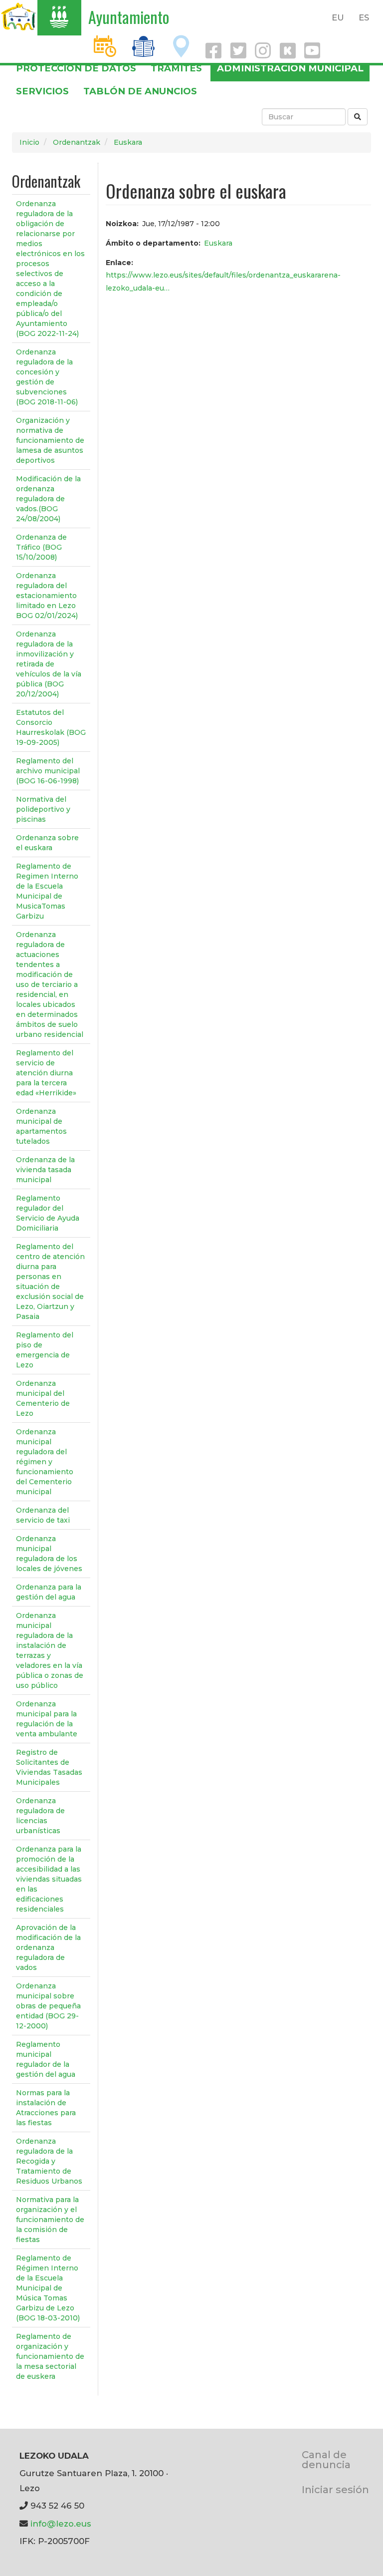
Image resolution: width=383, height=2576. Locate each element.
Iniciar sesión (335, 2489)
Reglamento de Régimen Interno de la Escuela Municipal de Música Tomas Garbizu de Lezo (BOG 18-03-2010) (48, 2288)
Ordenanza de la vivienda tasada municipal (45, 1170)
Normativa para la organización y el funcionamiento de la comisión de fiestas (50, 2220)
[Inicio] (19, 16)
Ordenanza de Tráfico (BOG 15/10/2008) (41, 547)
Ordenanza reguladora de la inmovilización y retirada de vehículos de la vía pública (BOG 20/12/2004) (49, 664)
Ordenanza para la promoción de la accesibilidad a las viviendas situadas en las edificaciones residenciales (49, 1879)
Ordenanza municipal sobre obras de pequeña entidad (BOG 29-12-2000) (48, 2006)
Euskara (128, 142)
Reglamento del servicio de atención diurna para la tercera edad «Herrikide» (46, 1073)
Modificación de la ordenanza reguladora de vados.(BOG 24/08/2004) (48, 499)
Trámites (176, 68)
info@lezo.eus (61, 2524)
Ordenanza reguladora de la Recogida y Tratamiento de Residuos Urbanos (49, 2161)
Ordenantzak (77, 142)
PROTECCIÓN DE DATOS (76, 68)
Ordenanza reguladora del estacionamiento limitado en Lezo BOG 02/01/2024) (47, 596)
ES (364, 17)
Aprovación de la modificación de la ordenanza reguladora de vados (48, 1947)
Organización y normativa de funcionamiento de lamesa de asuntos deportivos (50, 440)
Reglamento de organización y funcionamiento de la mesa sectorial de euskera (50, 2356)
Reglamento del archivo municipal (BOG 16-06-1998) (48, 771)
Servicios (42, 91)
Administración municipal (290, 68)
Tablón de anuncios (140, 91)
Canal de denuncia (326, 2459)
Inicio (29, 142)
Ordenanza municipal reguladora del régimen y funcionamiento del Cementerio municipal (45, 1462)
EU (338, 17)
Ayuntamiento (129, 17)
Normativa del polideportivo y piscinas (43, 809)
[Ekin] (358, 117)
